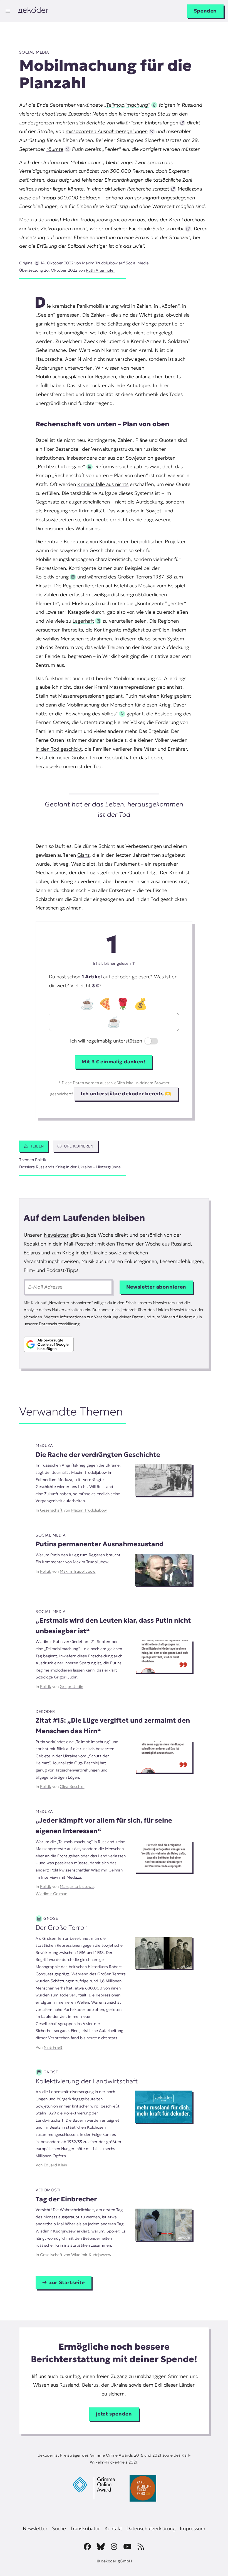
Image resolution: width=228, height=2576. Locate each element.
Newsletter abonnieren (156, 1287)
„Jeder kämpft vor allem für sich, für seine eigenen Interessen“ (104, 1825)
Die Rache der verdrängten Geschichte (98, 1454)
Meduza (44, 1445)
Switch (147, 1042)
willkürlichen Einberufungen (147, 123)
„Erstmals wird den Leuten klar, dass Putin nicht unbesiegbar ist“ (113, 1626)
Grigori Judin (71, 1687)
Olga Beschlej (72, 1786)
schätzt (161, 189)
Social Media (34, 52)
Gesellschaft (51, 1510)
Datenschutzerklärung (59, 1324)
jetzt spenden (114, 2414)
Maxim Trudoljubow (100, 263)
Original (26, 263)
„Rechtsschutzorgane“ (60, 467)
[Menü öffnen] (8, 11)
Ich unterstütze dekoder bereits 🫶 (126, 1094)
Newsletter (56, 1235)
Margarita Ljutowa (77, 1886)
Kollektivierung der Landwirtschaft (87, 2081)
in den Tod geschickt (59, 749)
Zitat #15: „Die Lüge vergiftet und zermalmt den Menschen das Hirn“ (113, 1726)
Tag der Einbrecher (66, 2199)
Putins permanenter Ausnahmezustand (100, 1544)
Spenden (205, 11)
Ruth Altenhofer (101, 270)
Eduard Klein (55, 2165)
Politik (41, 1160)
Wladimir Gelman (51, 1894)
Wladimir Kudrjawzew (91, 2255)
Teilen (37, 1146)
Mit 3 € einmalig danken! (113, 1062)
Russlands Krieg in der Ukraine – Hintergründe (78, 1167)
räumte (55, 149)
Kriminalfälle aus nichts (103, 484)
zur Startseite (67, 2282)
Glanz (83, 855)
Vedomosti (48, 2190)
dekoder (45, 1712)
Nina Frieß (53, 2047)
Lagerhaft (83, 621)
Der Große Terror (61, 1927)
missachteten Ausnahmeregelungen (107, 131)
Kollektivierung (52, 577)
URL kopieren (79, 1146)
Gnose (51, 1918)
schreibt (175, 229)
